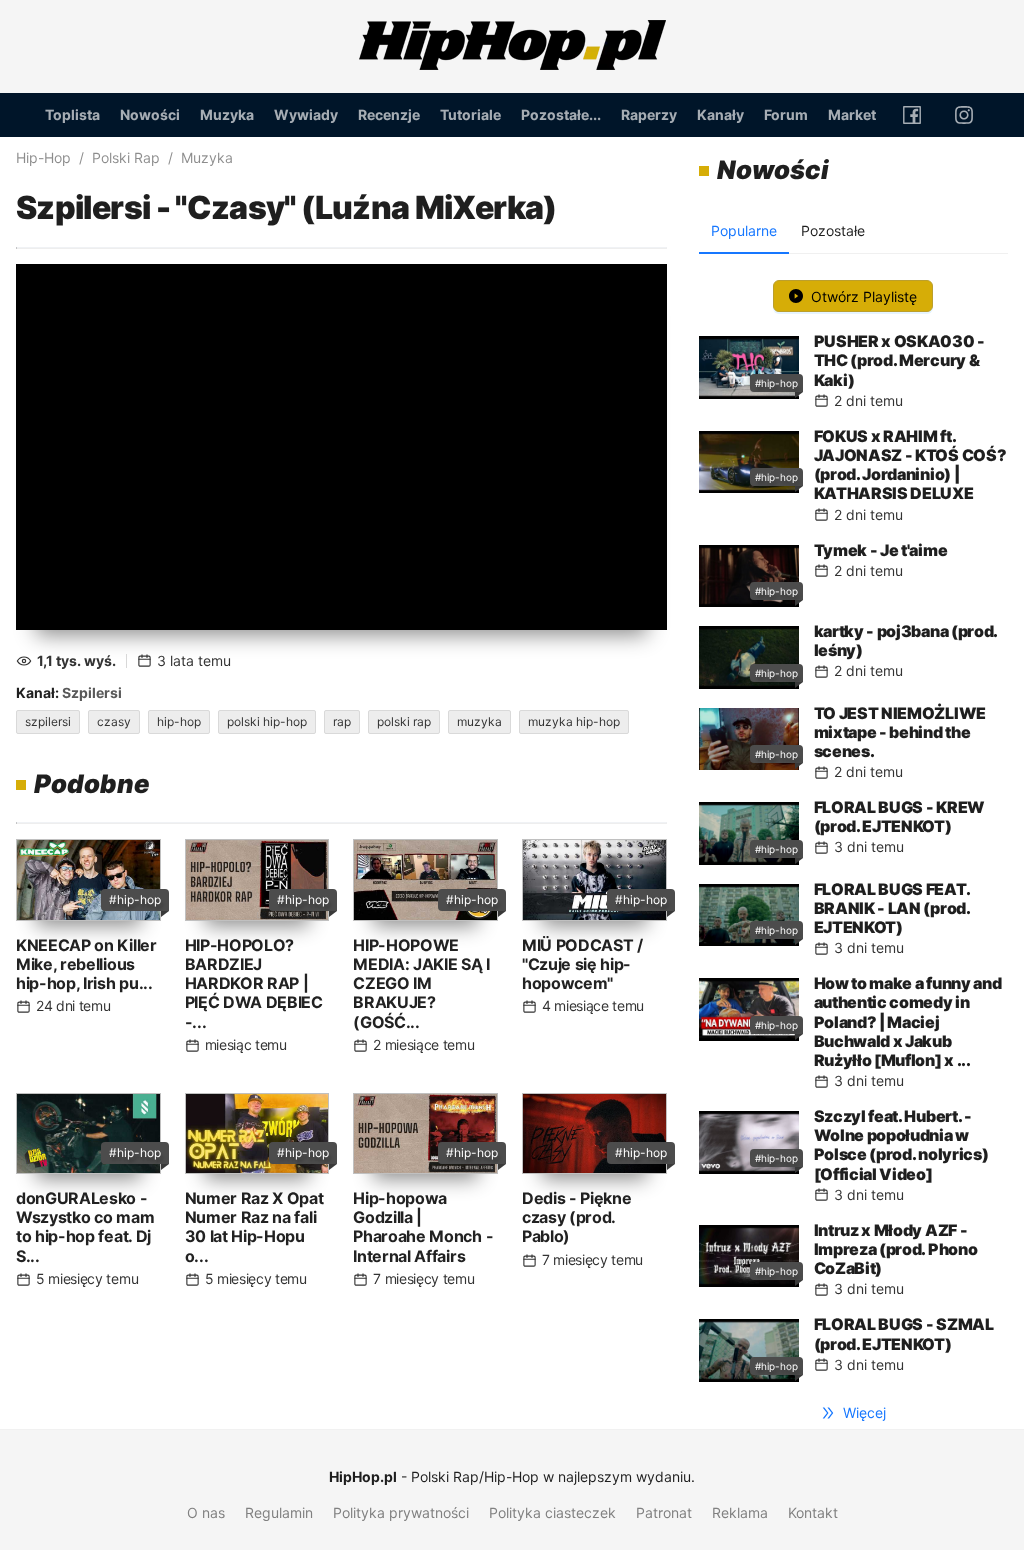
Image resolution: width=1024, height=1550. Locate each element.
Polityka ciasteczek (552, 1512)
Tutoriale (470, 114)
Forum (786, 114)
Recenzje (389, 114)
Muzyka (227, 114)
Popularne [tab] (744, 230)
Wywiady (306, 114)
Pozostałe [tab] (833, 230)
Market (852, 114)
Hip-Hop (43, 157)
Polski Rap (126, 157)
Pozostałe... (561, 114)
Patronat (664, 1512)
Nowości (150, 114)
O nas (206, 1512)
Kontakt (813, 1512)
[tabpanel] (853, 826)
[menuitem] (72, 115)
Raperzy (649, 114)
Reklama (740, 1512)
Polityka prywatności (401, 1512)
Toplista (72, 114)
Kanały (720, 114)
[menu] (512, 115)
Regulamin (279, 1512)
